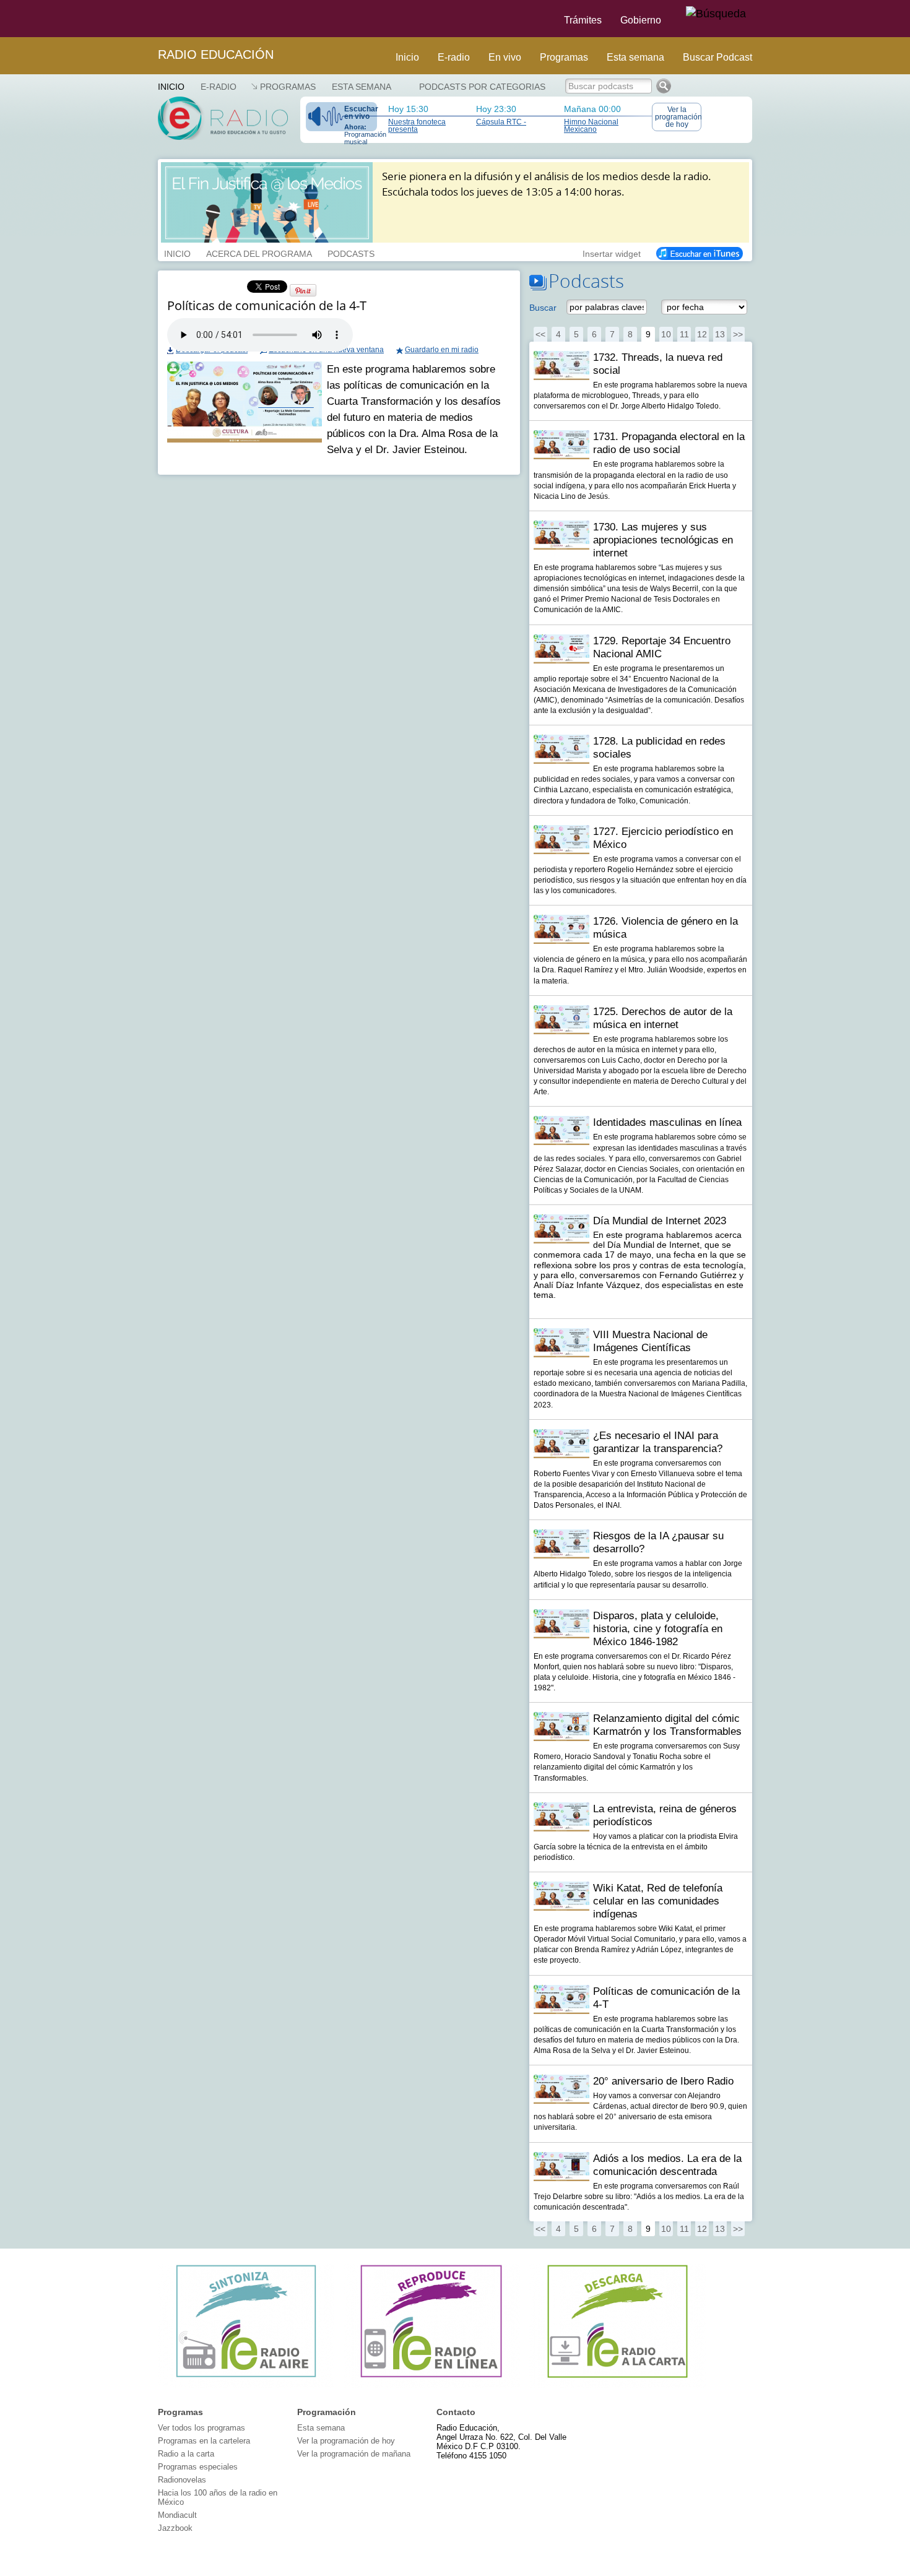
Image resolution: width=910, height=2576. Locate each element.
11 (684, 334)
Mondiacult (177, 2515)
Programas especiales (198, 2467)
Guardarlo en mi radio (442, 350)
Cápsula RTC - (501, 122)
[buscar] (716, 14)
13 (720, 334)
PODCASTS (351, 253)
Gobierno (641, 20)
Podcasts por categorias (482, 87)
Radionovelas (182, 2480)
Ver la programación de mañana (354, 2454)
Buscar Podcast (717, 57)
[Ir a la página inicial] (150, 19)
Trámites (583, 20)
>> (738, 334)
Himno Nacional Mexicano (591, 126)
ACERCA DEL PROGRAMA (259, 253)
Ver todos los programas (201, 2428)
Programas (564, 57)
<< (540, 334)
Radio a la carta (186, 2454)
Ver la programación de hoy (678, 117)
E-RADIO (219, 87)
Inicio (407, 57)
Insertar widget (612, 253)
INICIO (177, 253)
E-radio (454, 57)
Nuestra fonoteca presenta (417, 126)
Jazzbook (175, 2528)
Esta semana (635, 57)
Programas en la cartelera (204, 2441)
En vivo (505, 57)
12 (702, 334)
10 (666, 334)
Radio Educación (216, 54)
